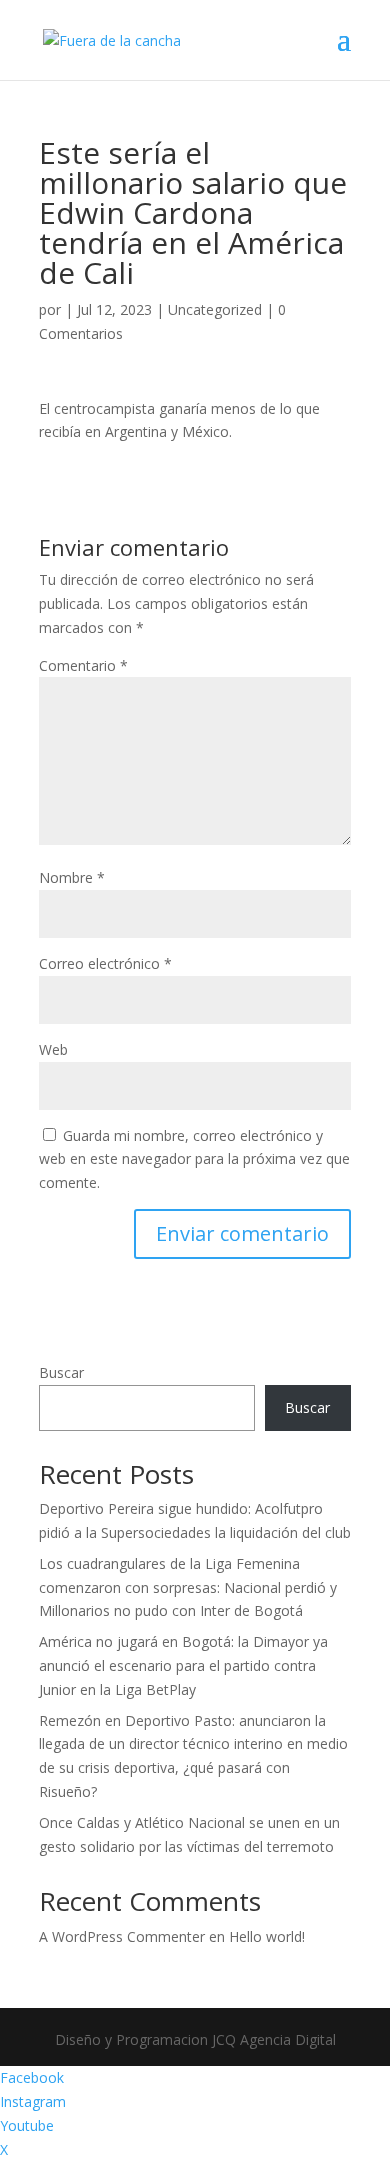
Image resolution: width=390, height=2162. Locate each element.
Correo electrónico (105, 963)
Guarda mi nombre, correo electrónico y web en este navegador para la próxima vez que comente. (194, 1159)
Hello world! (267, 1936)
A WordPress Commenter (122, 1936)
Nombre (72, 877)
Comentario (83, 665)
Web (53, 1049)
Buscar (61, 1372)
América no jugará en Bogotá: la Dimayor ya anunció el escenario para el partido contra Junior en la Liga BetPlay (183, 1665)
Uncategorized (215, 309)
